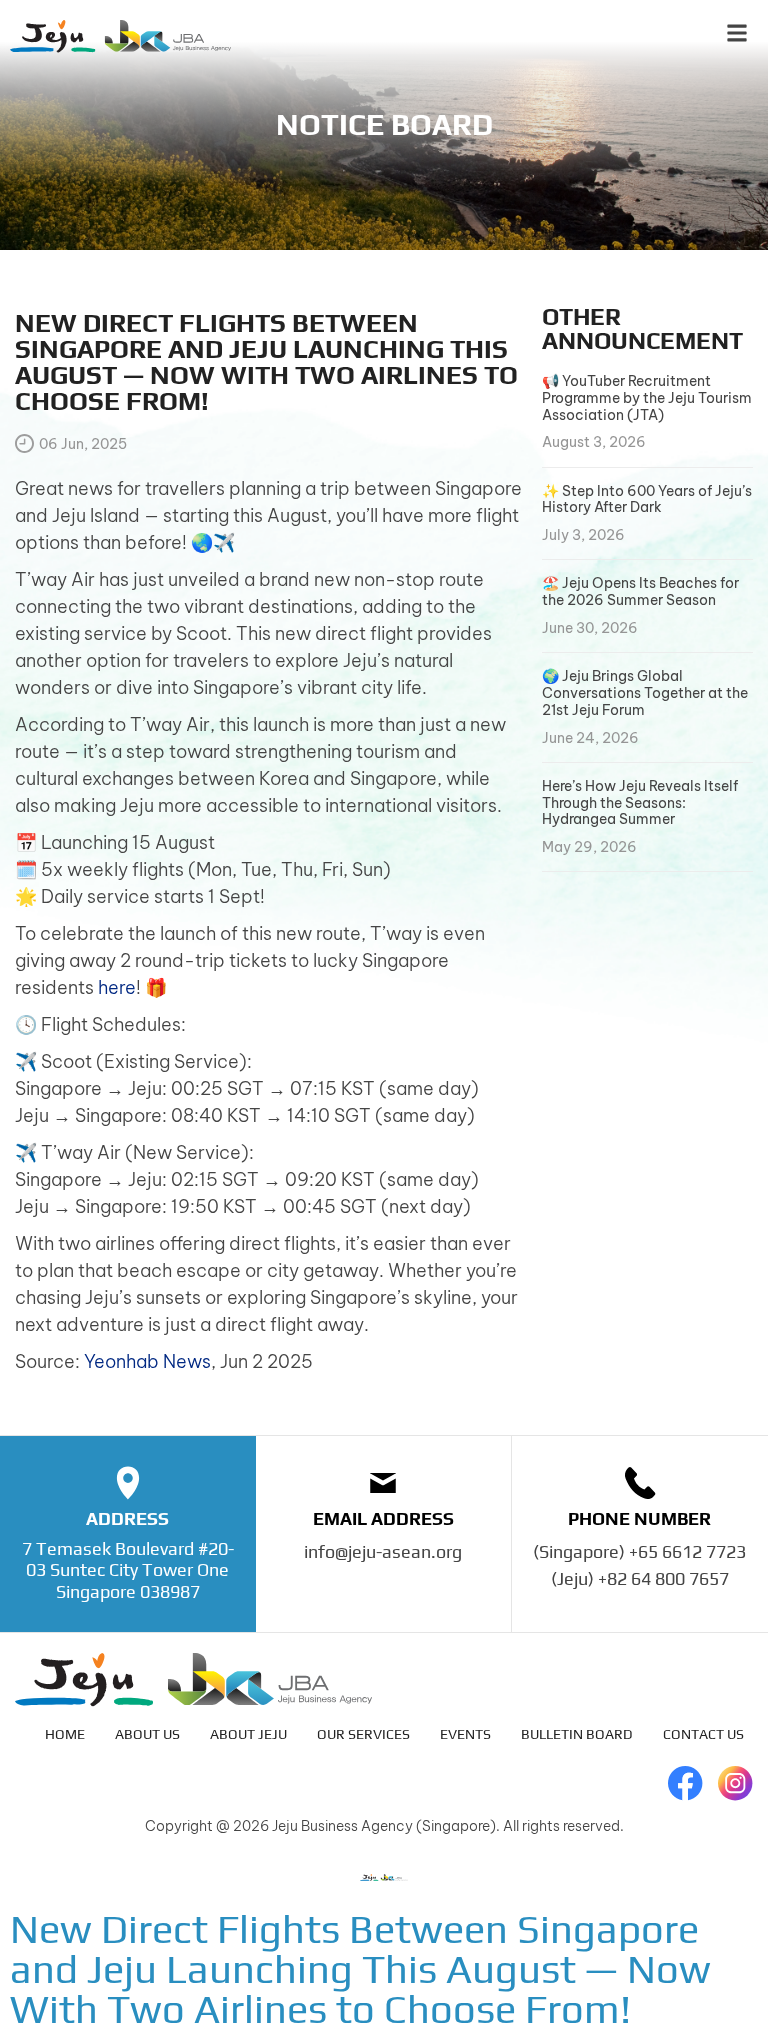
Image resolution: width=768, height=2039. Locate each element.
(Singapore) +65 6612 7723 (639, 1551)
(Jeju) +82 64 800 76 (630, 1578)
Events (465, 1734)
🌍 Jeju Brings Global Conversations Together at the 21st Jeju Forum (645, 693)
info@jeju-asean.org (383, 1551)
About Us (147, 1734)
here (117, 987)
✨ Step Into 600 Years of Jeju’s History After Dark (647, 499)
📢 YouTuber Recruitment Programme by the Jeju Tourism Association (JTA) (647, 398)
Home (65, 1734)
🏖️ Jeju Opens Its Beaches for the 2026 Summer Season (640, 591)
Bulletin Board (577, 1734)
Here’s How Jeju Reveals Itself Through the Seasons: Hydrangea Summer (640, 803)
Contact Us (703, 1734)
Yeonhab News (147, 1361)
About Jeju (248, 1734)
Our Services (363, 1734)
